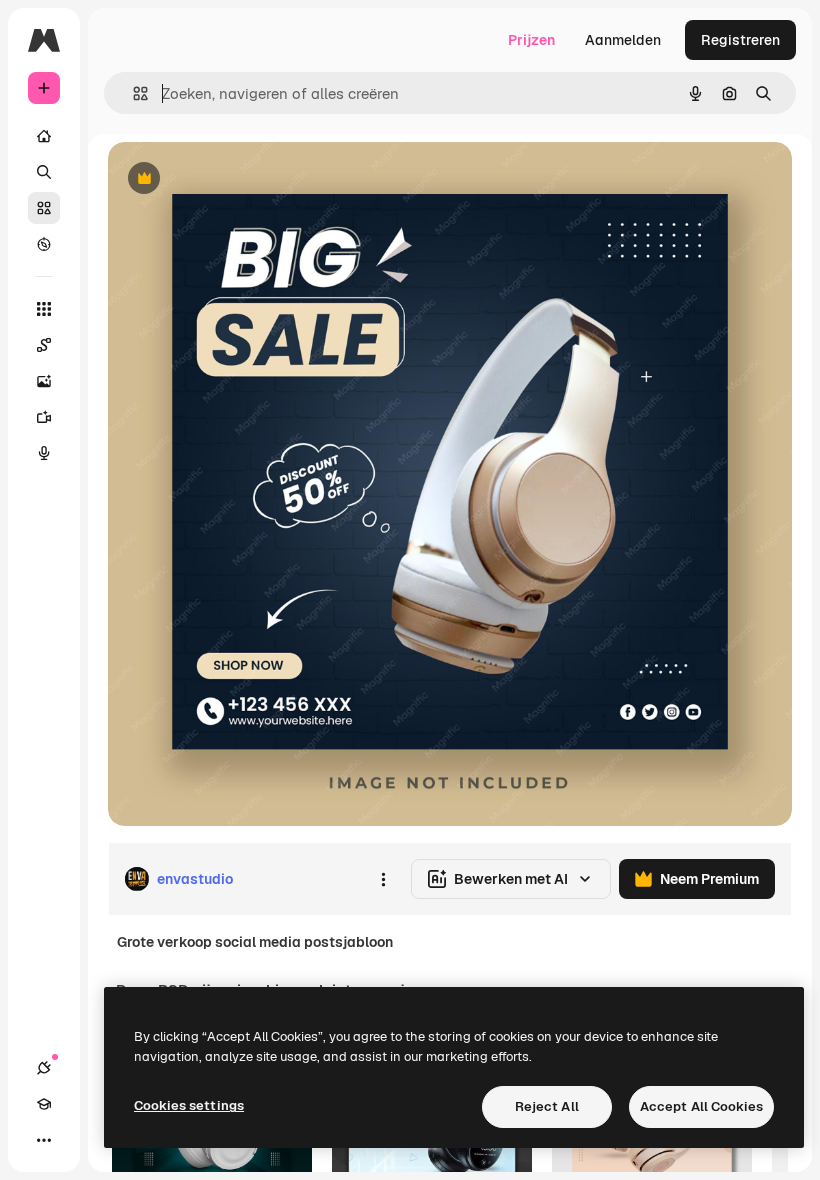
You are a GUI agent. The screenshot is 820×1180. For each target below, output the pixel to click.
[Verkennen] (44, 244)
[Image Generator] (44, 381)
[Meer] (44, 1140)
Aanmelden (623, 40)
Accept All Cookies (701, 1106)
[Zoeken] (44, 172)
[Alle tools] (44, 309)
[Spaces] (44, 345)
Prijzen (531, 40)
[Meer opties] (383, 879)
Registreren (740, 40)
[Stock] (44, 208)
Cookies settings (189, 1105)
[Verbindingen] (44, 1068)
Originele (239, 179)
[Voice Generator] (44, 453)
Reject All (547, 1106)
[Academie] (44, 1104)
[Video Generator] (44, 417)
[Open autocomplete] (132, 93)
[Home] (44, 136)
